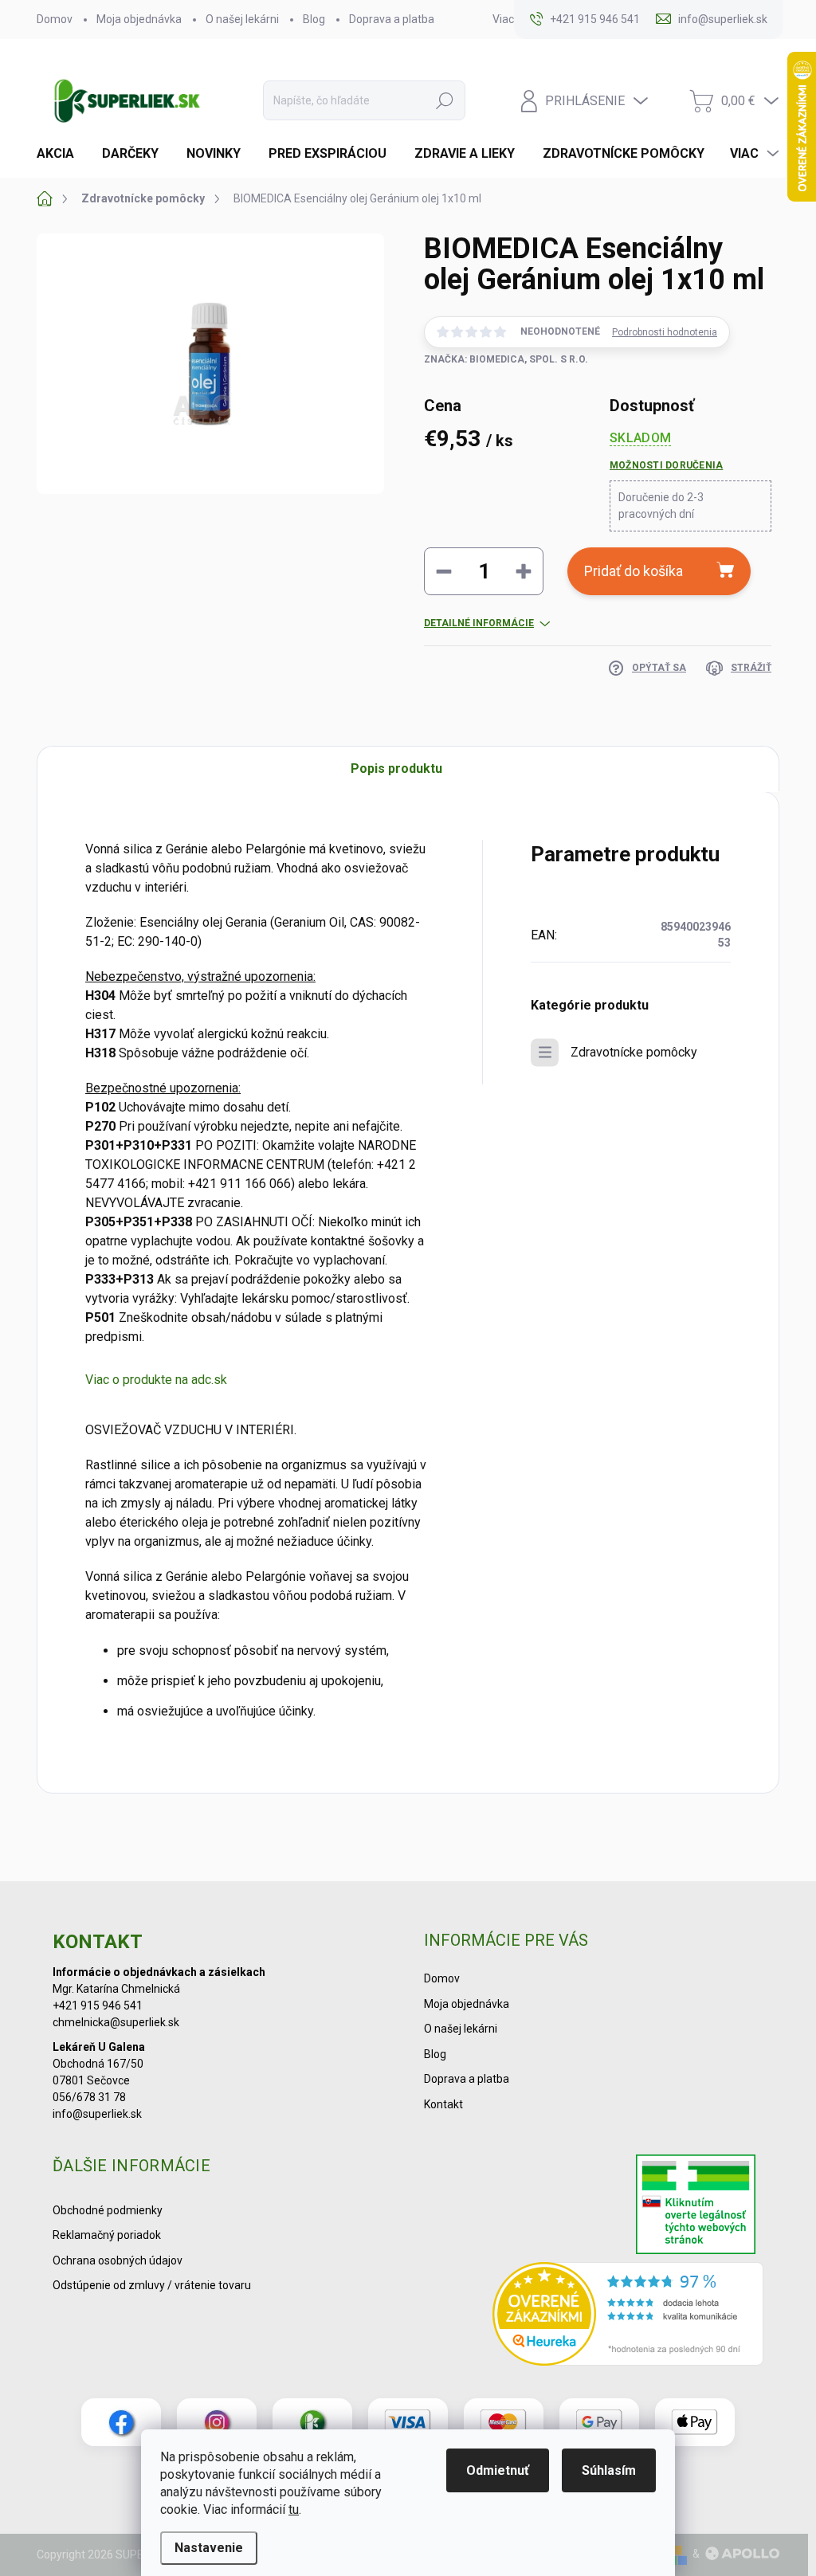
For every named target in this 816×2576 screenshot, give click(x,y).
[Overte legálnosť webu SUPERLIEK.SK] (696, 2206)
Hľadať (445, 100)
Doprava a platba (392, 19)
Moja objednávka (139, 19)
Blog (314, 19)
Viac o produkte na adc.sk (156, 1380)
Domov (55, 19)
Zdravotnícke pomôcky (634, 1052)
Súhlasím (609, 2470)
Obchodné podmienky (108, 2210)
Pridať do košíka (634, 571)
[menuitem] (61, 154)
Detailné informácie (479, 623)
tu (294, 2509)
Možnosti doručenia (666, 465)
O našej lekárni (242, 19)
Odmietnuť (498, 2470)
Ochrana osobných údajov (118, 2260)
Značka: (506, 359)
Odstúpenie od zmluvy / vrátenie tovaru (152, 2285)
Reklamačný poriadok (107, 2235)
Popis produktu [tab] (396, 768)
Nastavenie (209, 2548)
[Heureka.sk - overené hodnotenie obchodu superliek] (628, 2314)
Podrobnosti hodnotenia (665, 332)
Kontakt (443, 2104)
